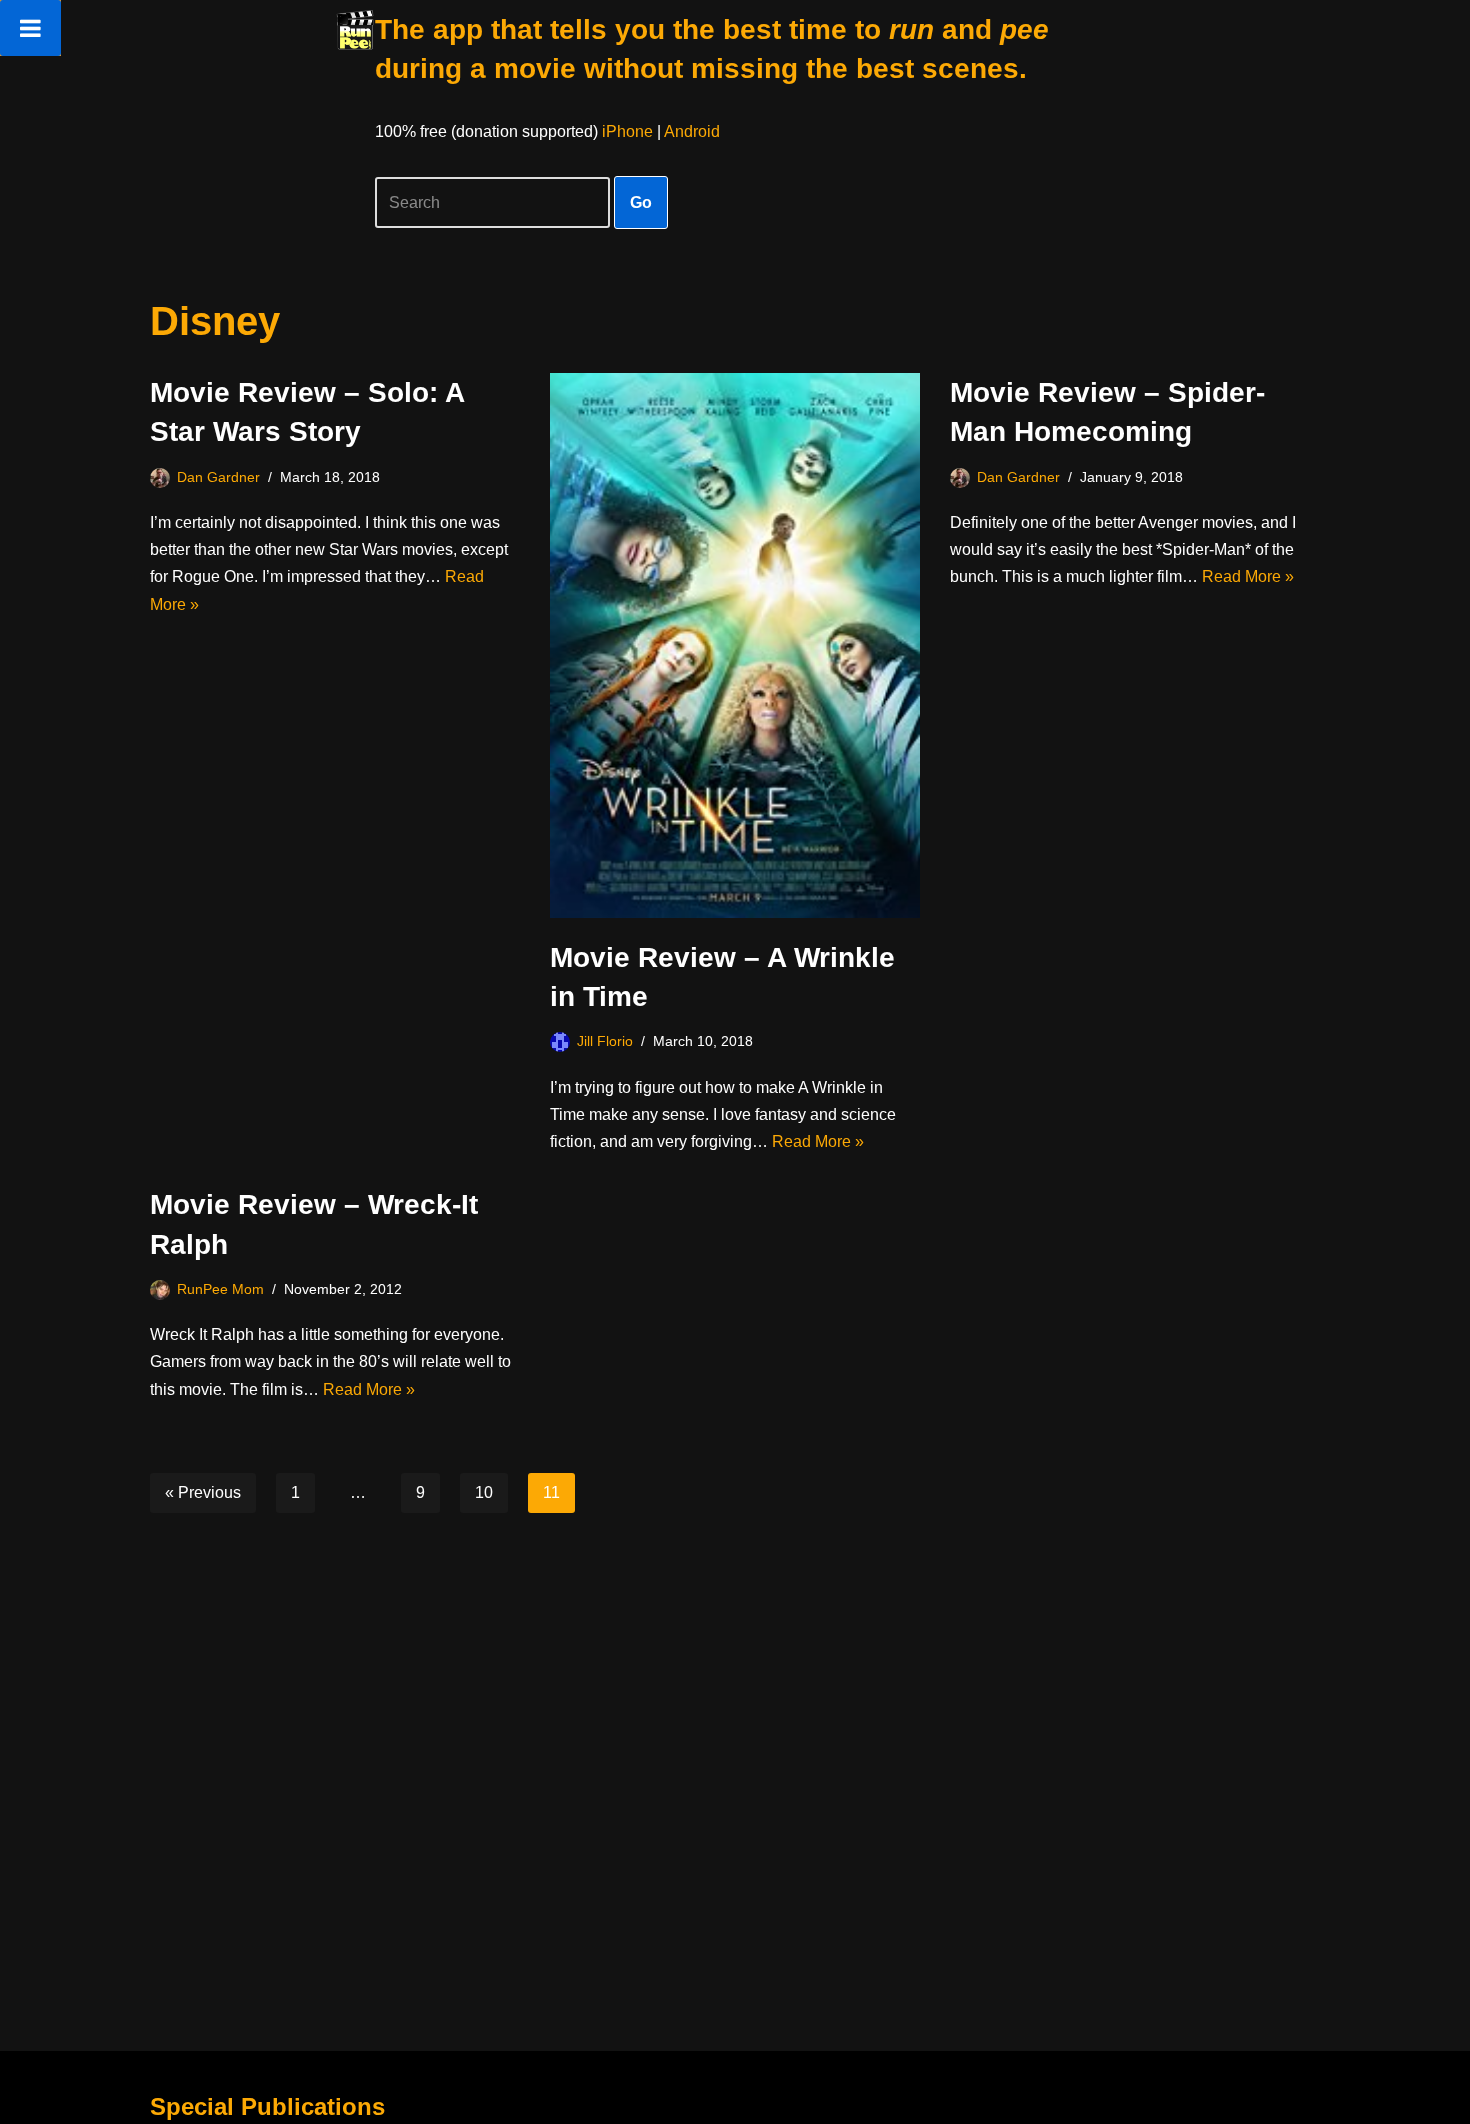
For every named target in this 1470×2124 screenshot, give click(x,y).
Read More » (818, 1141)
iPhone (627, 131)
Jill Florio (605, 1041)
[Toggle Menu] (30, 28)
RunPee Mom (220, 1289)
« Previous (203, 1492)
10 (484, 1492)
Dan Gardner (218, 477)
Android (692, 131)
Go (641, 202)
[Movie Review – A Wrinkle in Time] (735, 645)
